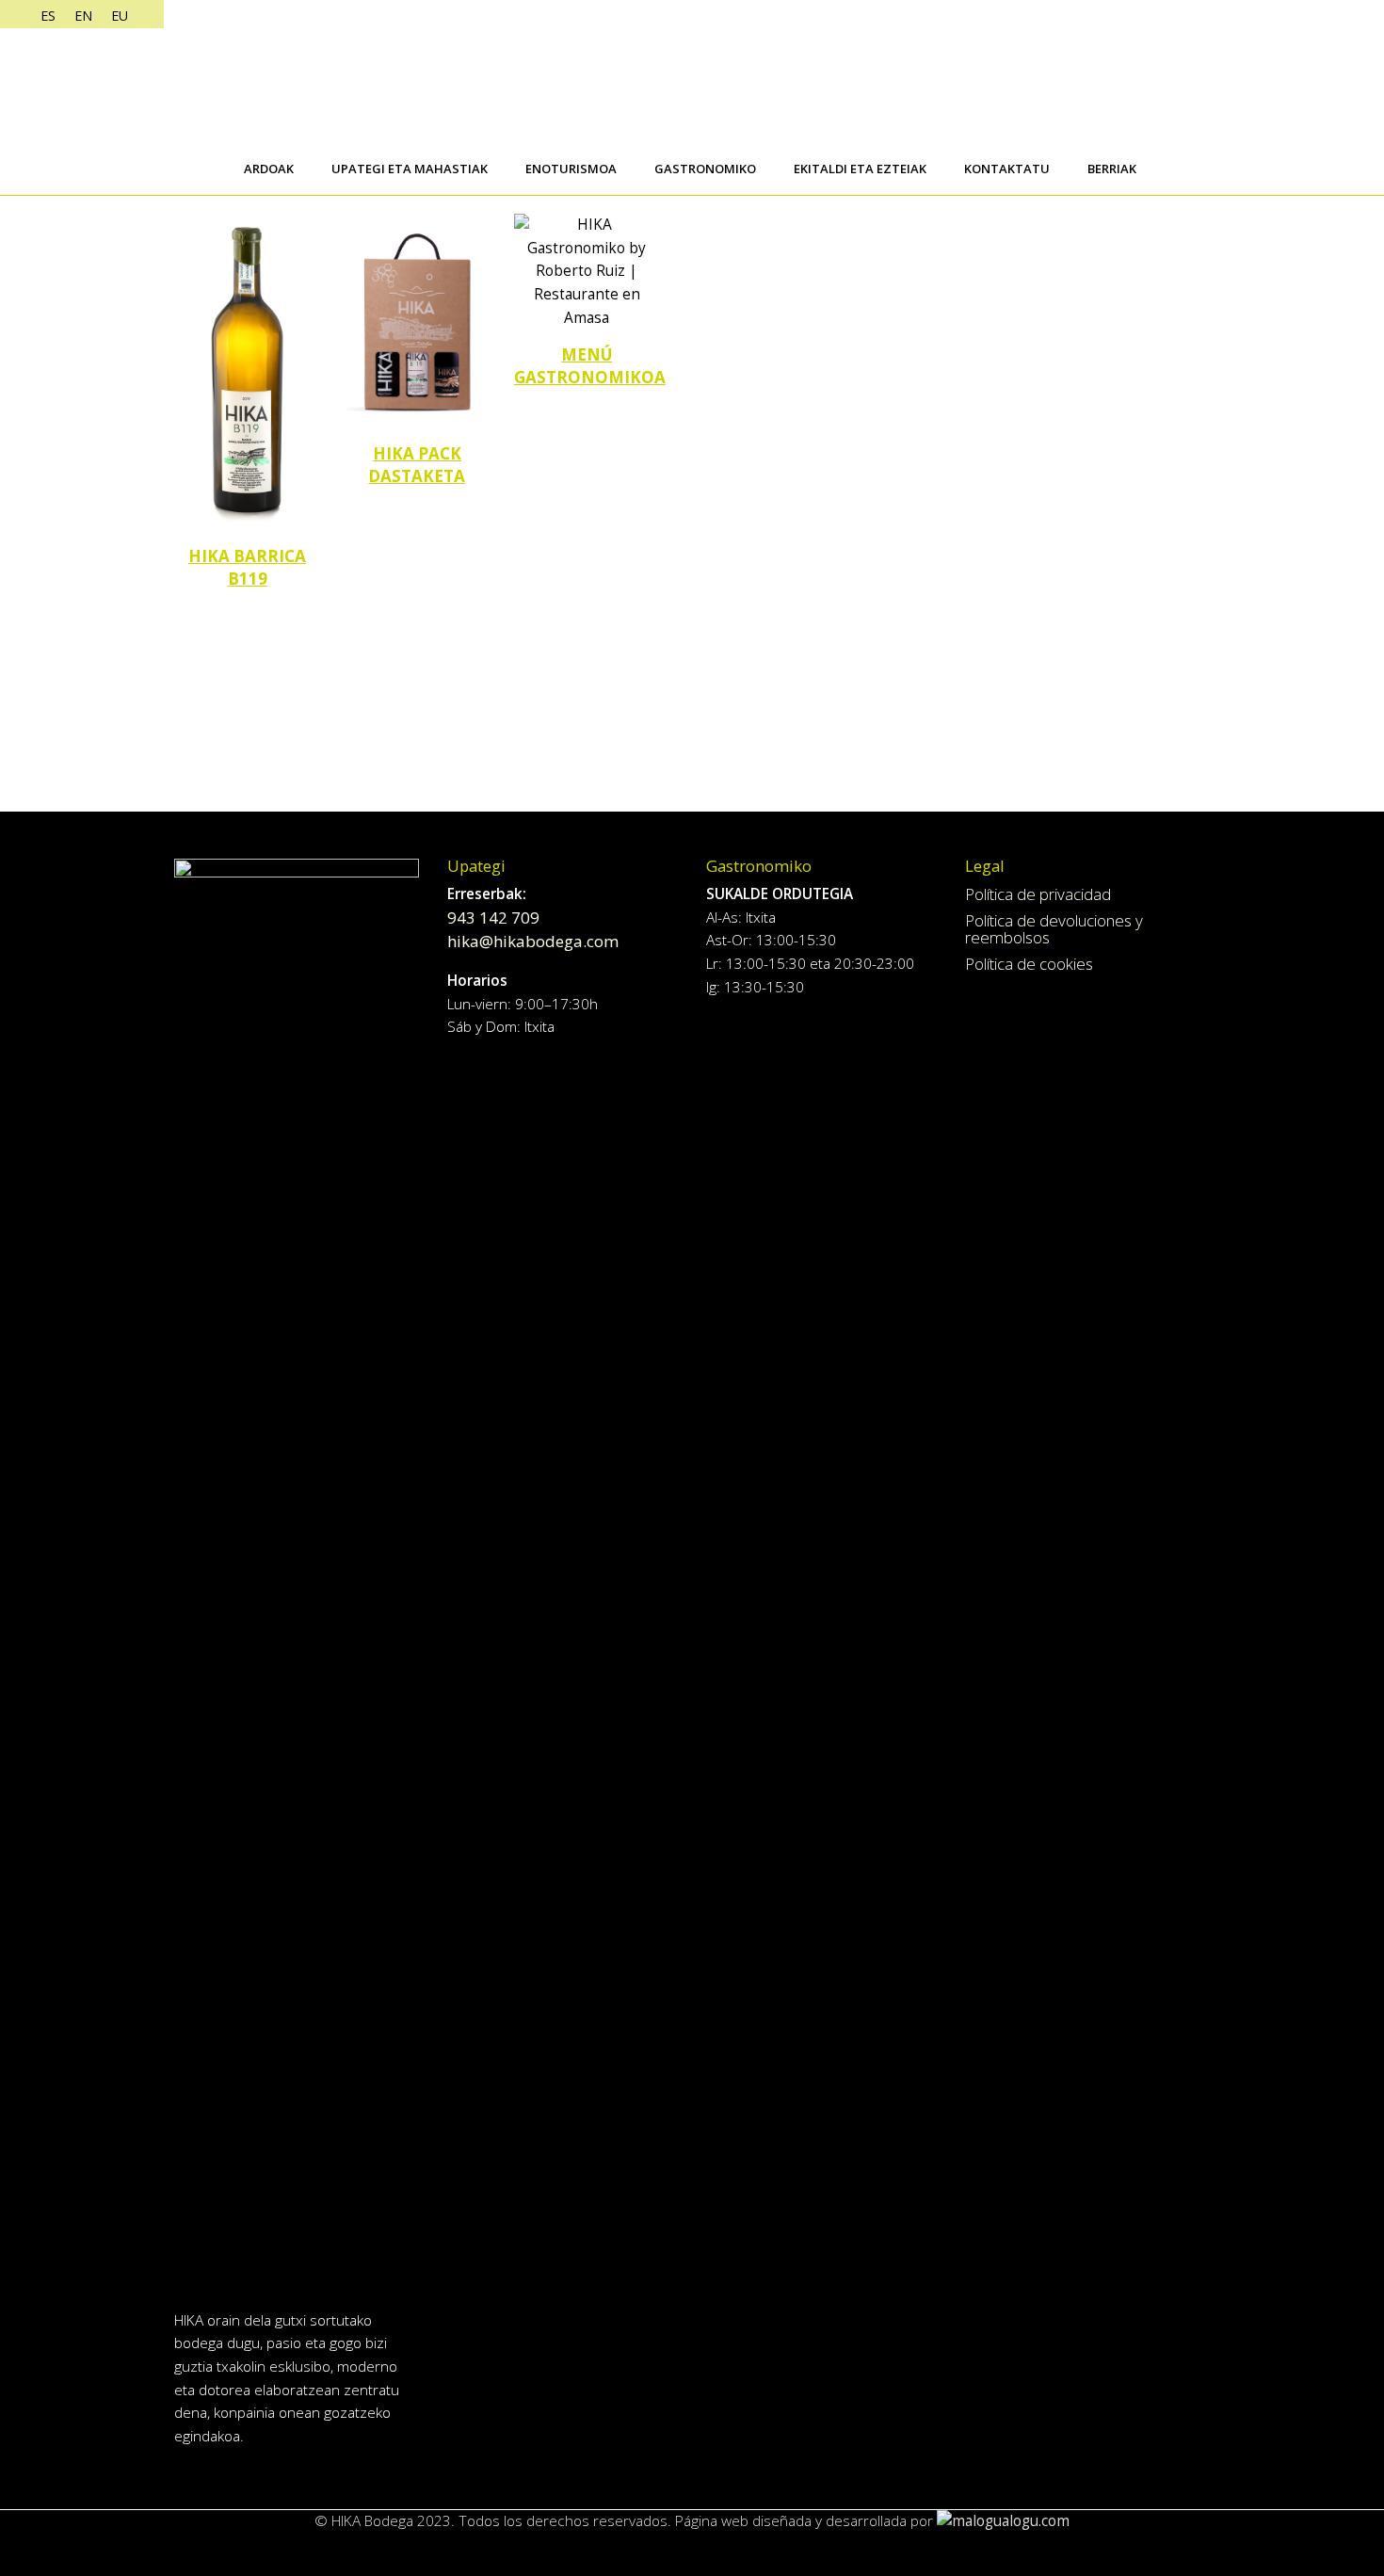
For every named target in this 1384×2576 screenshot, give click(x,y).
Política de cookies (1029, 964)
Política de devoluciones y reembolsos (1054, 929)
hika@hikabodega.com (533, 941)
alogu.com (1036, 2521)
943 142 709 (493, 918)
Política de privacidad (1038, 894)
